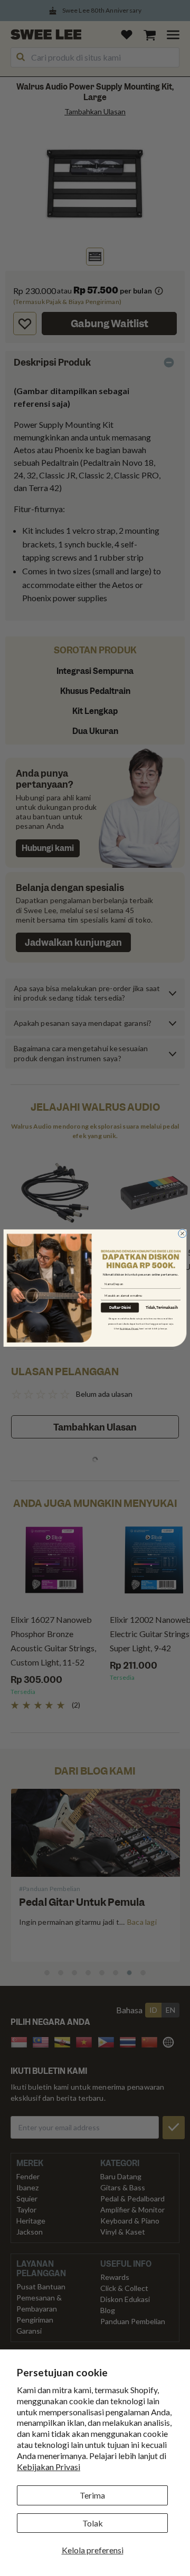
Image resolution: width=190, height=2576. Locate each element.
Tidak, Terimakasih (162, 1308)
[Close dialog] (183, 1233)
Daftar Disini (120, 1307)
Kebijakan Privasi (49, 2467)
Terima (92, 2495)
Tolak (93, 2523)
